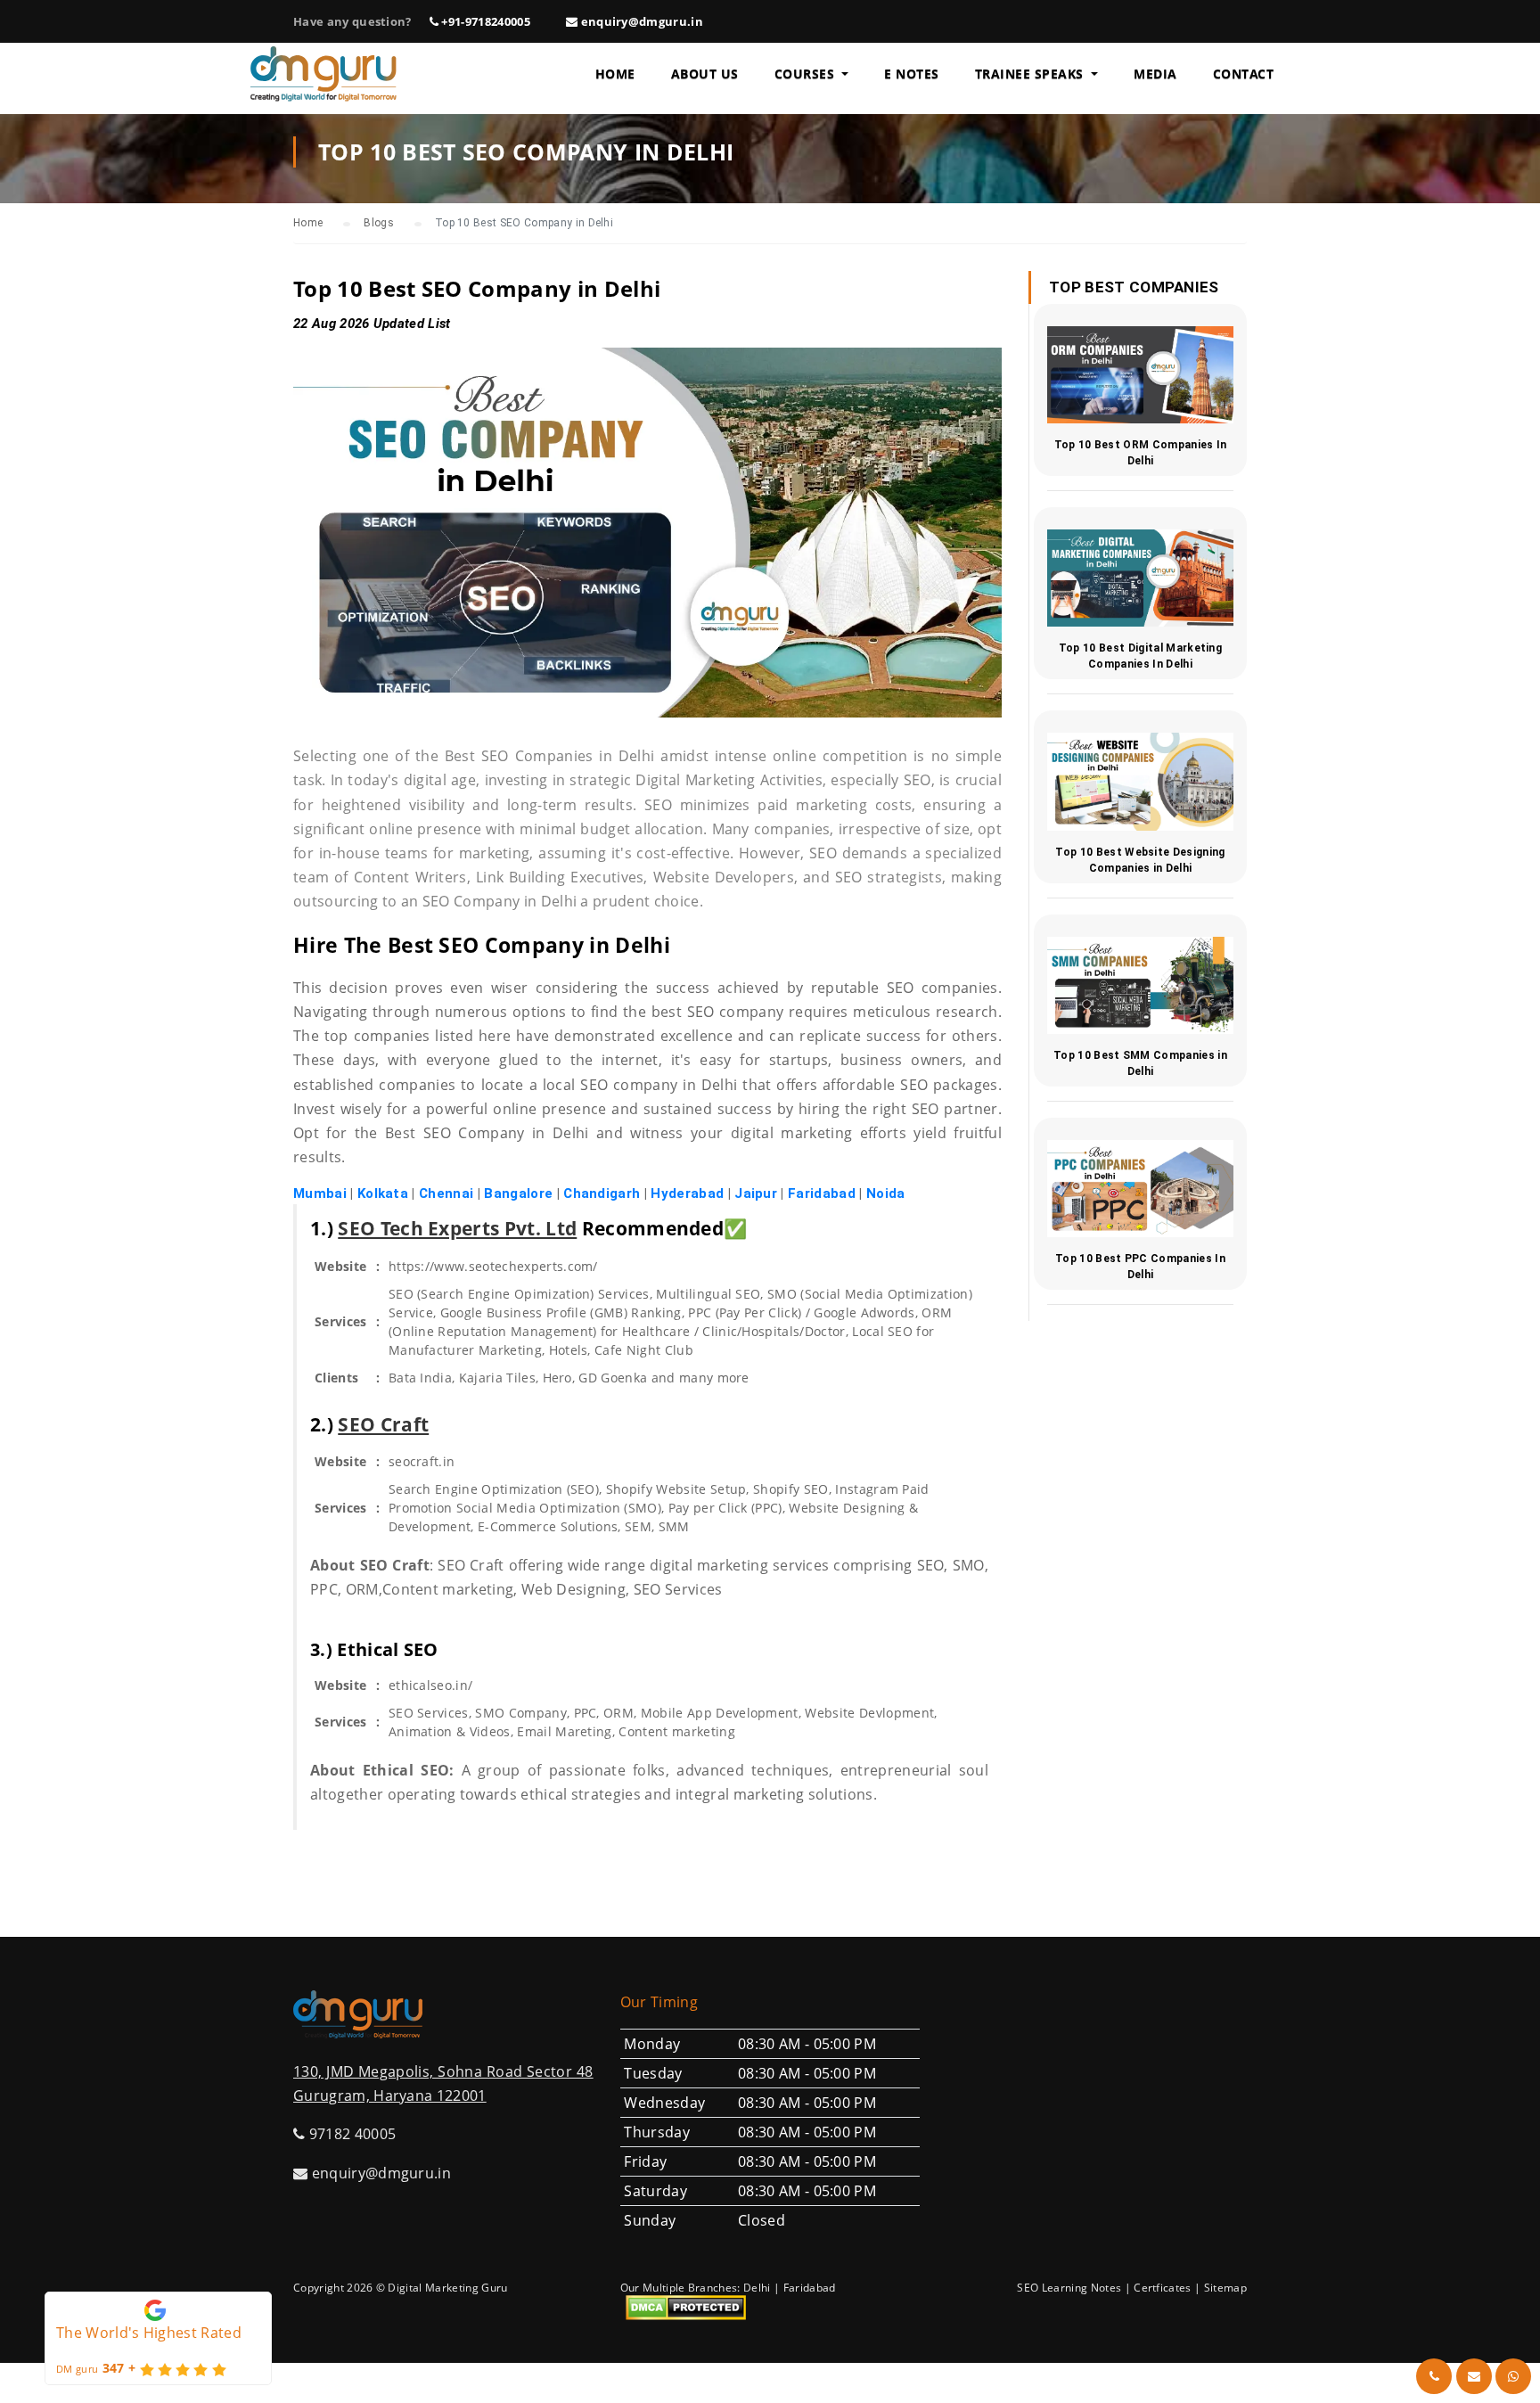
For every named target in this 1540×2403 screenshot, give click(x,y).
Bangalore (518, 1193)
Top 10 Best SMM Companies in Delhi (1140, 1063)
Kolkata (383, 1193)
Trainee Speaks (1032, 74)
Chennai (446, 1193)
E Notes (912, 74)
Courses (807, 74)
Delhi (757, 2288)
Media (1155, 74)
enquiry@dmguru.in (640, 21)
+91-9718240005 (484, 21)
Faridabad (822, 1193)
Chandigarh (602, 1193)
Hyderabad (687, 1193)
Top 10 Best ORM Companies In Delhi (1141, 453)
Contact (1244, 74)
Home (615, 74)
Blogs (379, 223)
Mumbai (320, 1193)
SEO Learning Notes (1069, 2288)
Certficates (1163, 2288)
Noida (886, 1193)
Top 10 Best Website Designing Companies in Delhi (1140, 860)
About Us (705, 74)
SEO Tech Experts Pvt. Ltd (457, 1228)
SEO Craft (383, 1424)
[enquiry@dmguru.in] (1474, 2376)
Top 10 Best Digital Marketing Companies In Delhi (1140, 656)
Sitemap (1225, 2288)
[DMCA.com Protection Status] (686, 2307)
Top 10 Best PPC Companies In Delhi (1140, 1267)
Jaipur (756, 1193)
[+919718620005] (1513, 2376)
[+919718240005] (1434, 2376)
